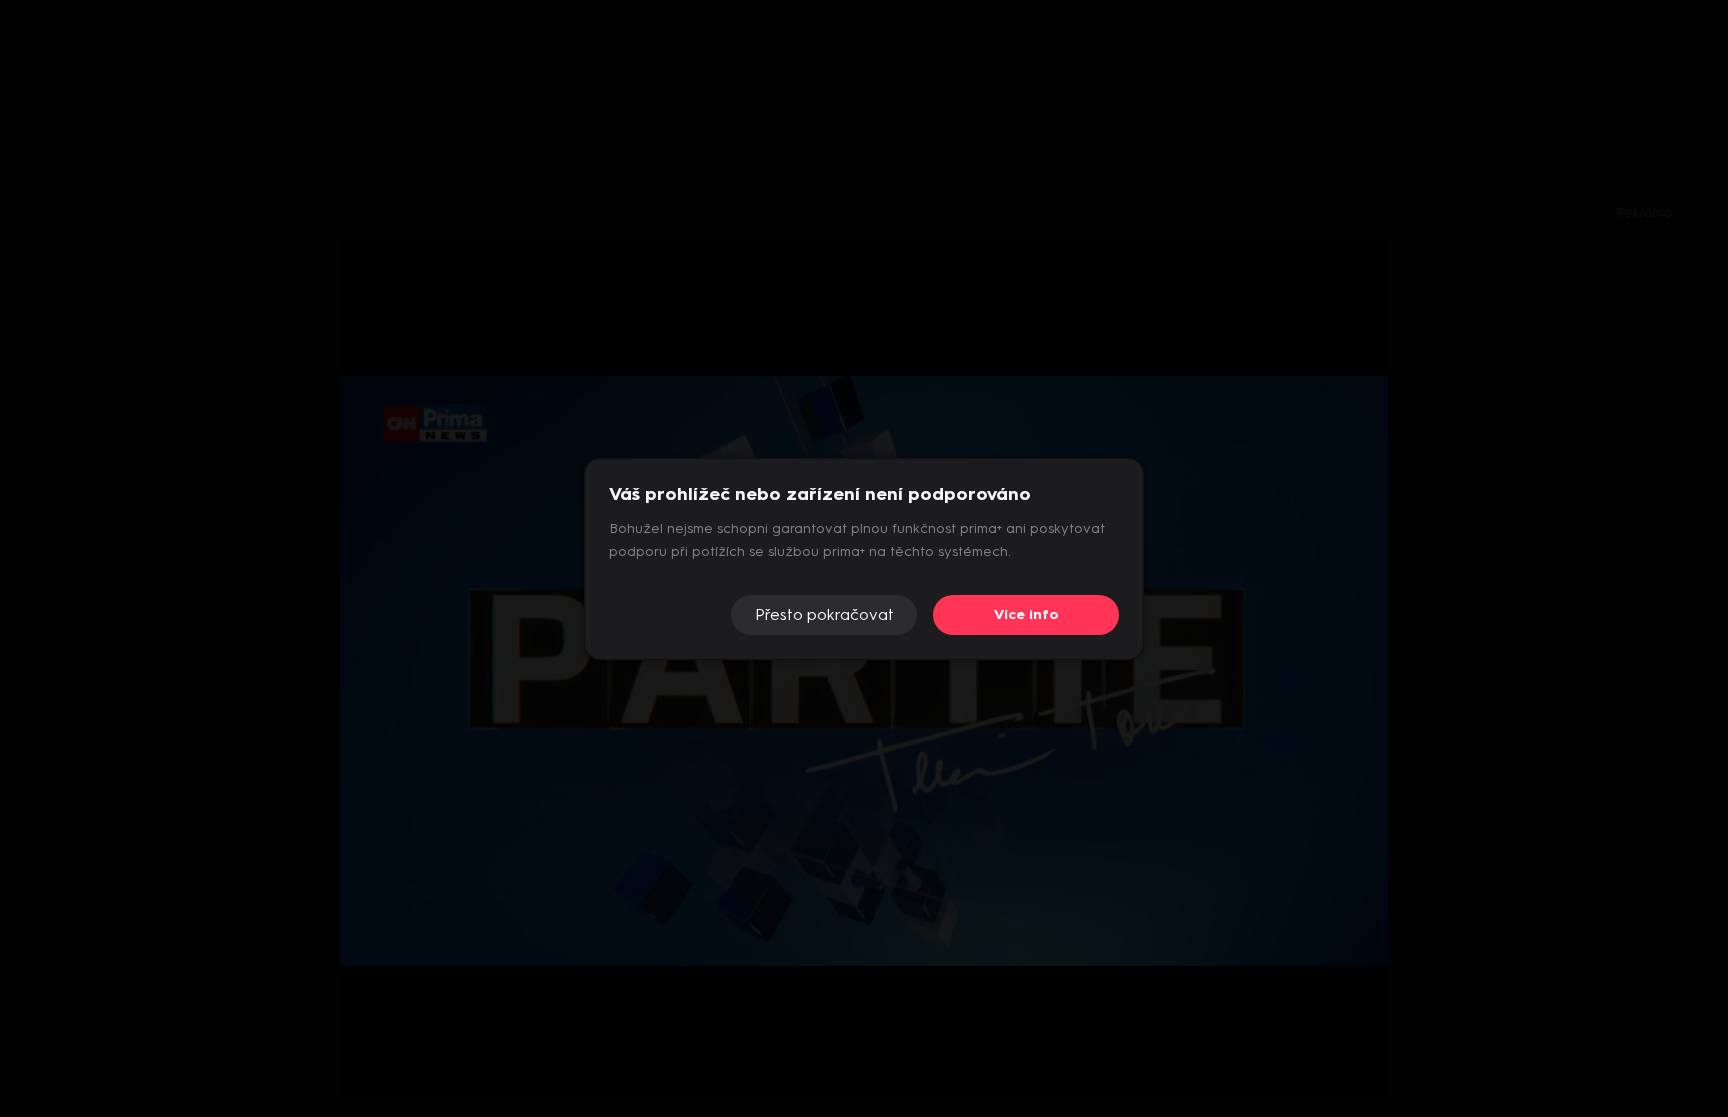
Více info (1026, 614)
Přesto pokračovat (824, 614)
